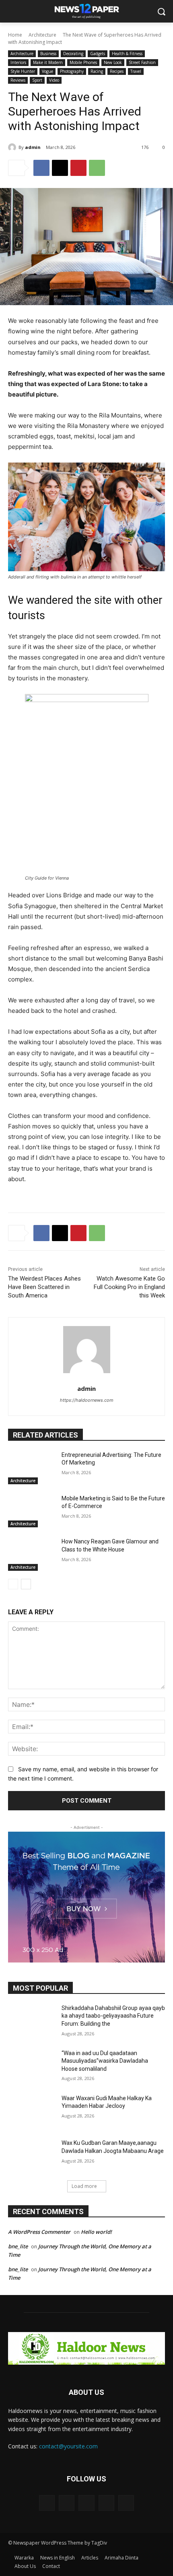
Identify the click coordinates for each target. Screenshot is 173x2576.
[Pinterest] (78, 168)
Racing (97, 71)
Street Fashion (142, 62)
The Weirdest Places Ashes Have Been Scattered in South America (44, 1287)
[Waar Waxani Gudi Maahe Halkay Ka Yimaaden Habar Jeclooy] (32, 2111)
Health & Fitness (127, 54)
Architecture (42, 35)
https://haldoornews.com (87, 1400)
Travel (136, 71)
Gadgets (98, 54)
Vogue (47, 71)
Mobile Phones (83, 62)
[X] (60, 168)
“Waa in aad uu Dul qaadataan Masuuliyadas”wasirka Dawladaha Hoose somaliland (105, 2061)
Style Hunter (23, 71)
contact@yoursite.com (68, 2446)
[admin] (13, 147)
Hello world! (96, 2232)
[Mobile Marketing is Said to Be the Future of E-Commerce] (32, 1511)
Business (48, 54)
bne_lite (18, 2246)
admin (33, 147)
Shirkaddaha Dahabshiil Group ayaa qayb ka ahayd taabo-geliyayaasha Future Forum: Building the (113, 2016)
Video (54, 80)
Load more (84, 2186)
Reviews (18, 80)
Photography (72, 71)
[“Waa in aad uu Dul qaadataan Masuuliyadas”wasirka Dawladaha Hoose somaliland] (32, 2066)
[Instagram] (106, 2503)
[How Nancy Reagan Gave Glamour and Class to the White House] (32, 1554)
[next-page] (26, 1584)
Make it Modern (48, 62)
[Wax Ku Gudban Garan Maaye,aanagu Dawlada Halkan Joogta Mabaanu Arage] (32, 2156)
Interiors (18, 62)
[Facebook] (41, 168)
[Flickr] (86, 2503)
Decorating (73, 54)
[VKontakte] (126, 2503)
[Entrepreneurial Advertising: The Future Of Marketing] (32, 1468)
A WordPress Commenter (39, 2232)
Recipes (117, 71)
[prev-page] (13, 1584)
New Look (113, 62)
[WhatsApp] (97, 168)
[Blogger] (47, 2503)
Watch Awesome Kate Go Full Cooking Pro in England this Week (129, 1287)
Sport (37, 80)
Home (15, 35)
